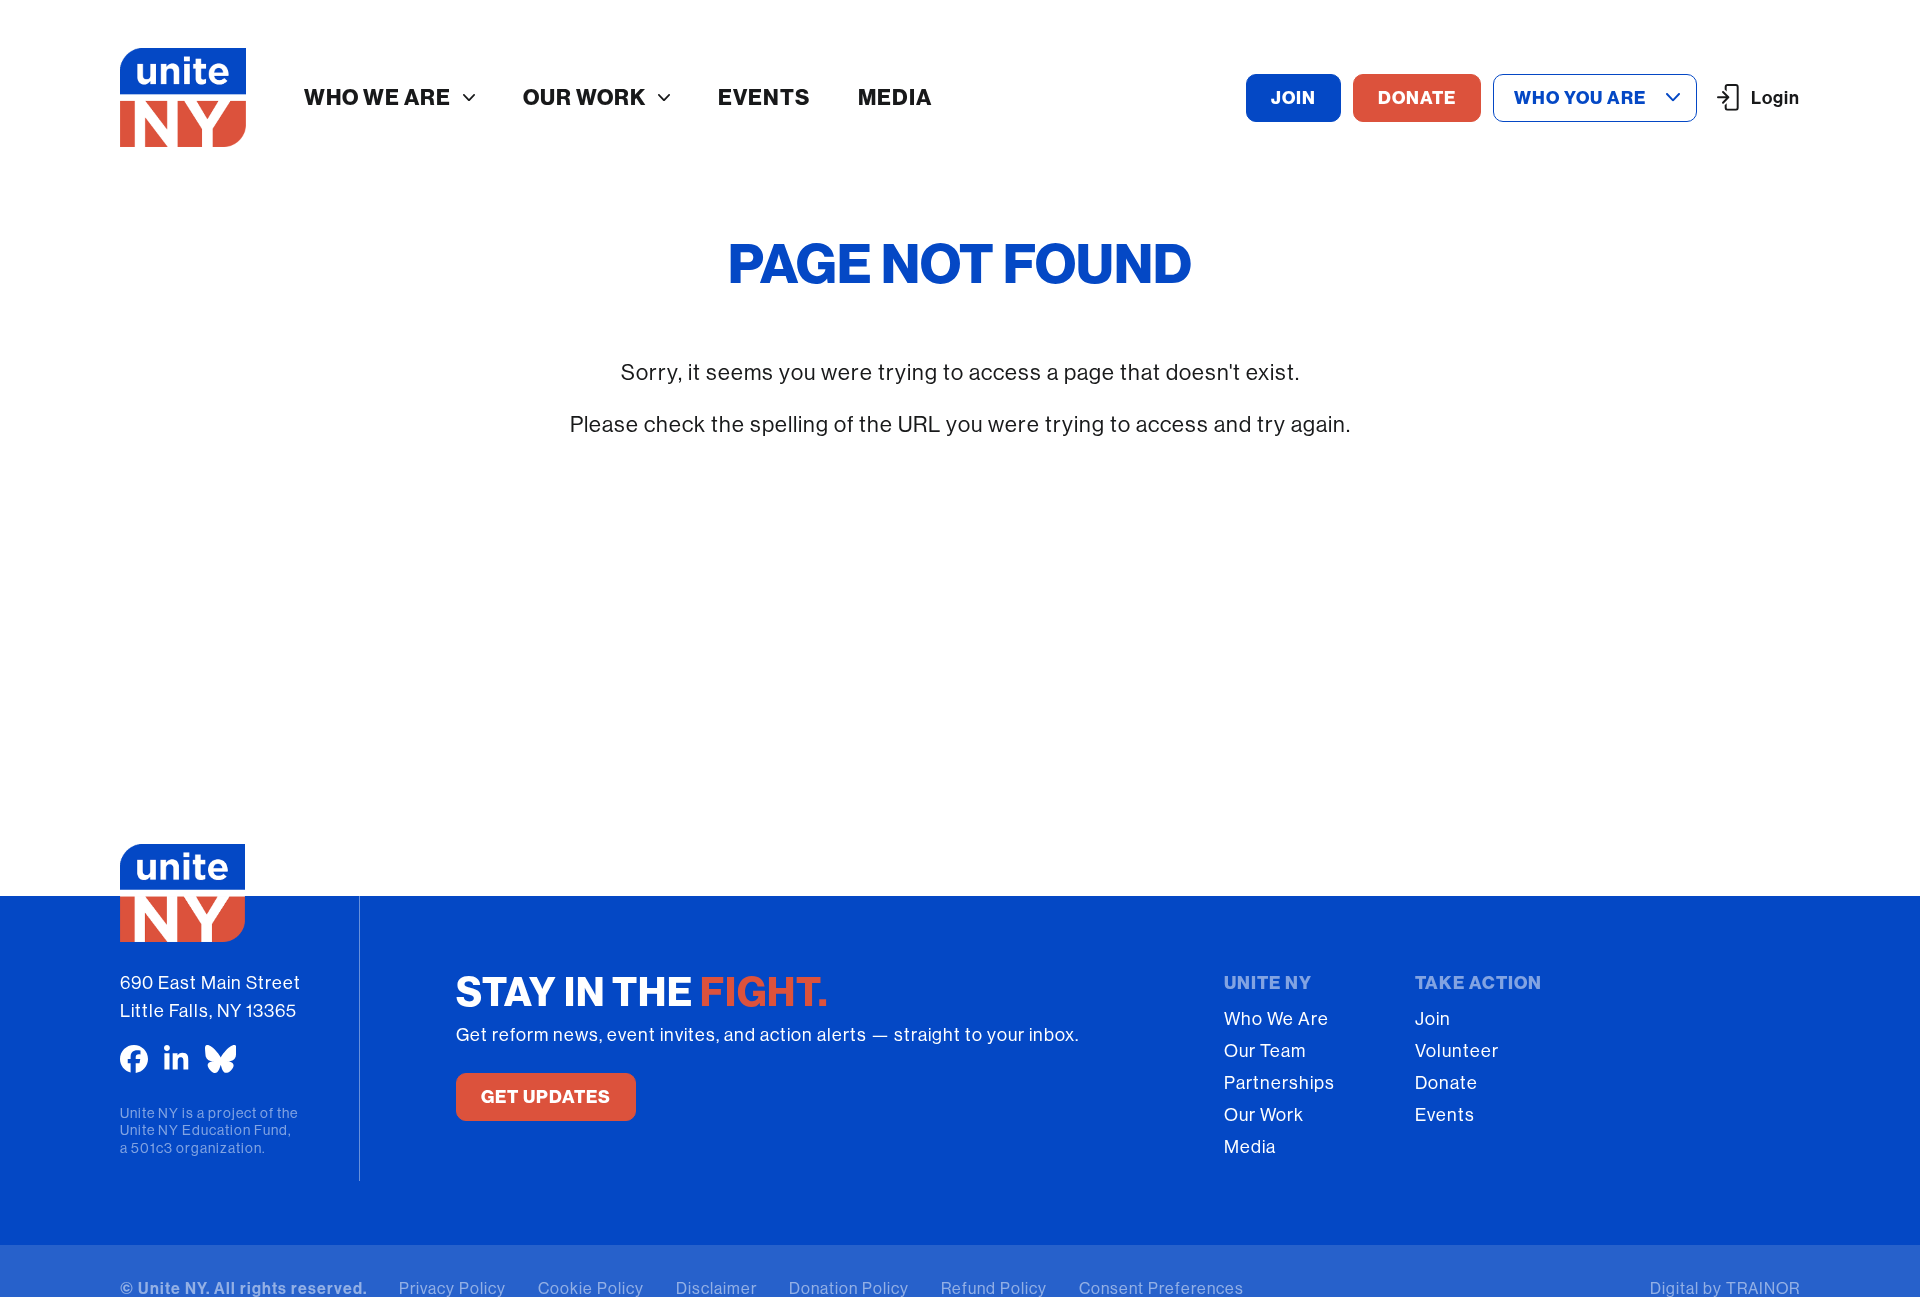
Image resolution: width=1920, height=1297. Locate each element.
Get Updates (546, 1097)
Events (764, 97)
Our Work (584, 97)
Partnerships (1279, 1083)
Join (1433, 1019)
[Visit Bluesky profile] (221, 1059)
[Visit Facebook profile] (134, 1059)
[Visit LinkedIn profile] (176, 1059)
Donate (1446, 1083)
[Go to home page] (184, 97)
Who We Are (377, 97)
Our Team (1265, 1051)
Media (895, 97)
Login (1775, 98)
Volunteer (1457, 1051)
